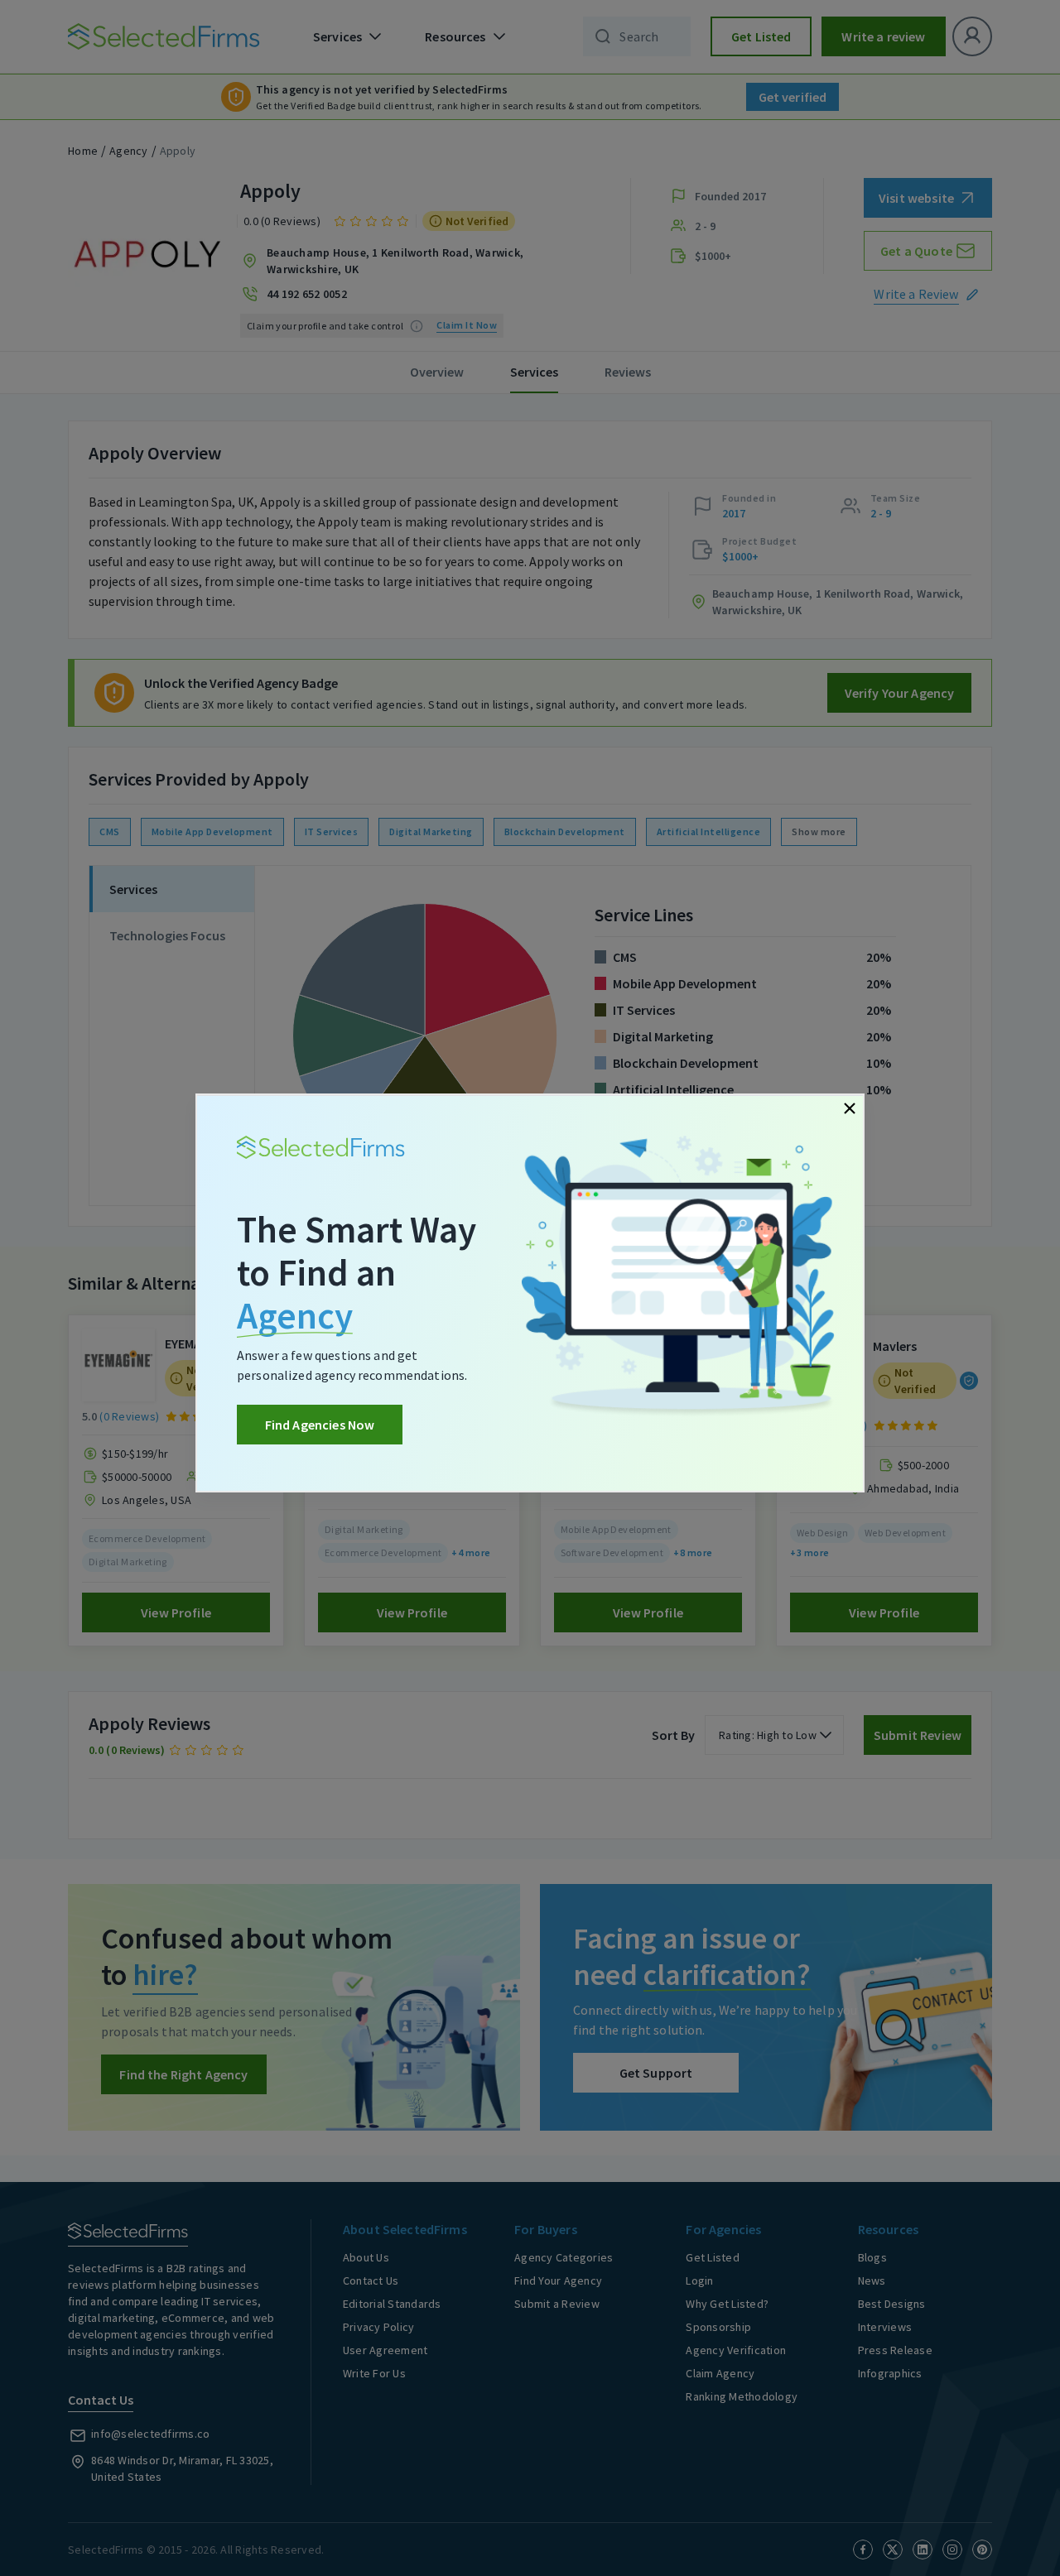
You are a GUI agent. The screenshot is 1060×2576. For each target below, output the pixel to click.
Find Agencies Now (320, 1425)
